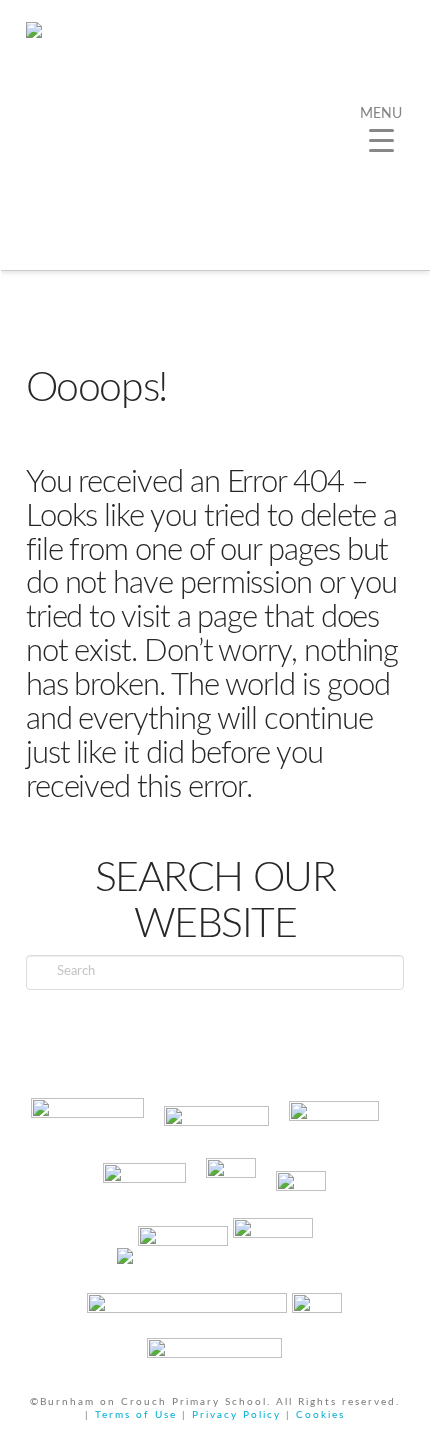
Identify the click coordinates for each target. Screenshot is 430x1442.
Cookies (320, 1415)
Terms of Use (136, 1415)
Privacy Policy (236, 1415)
